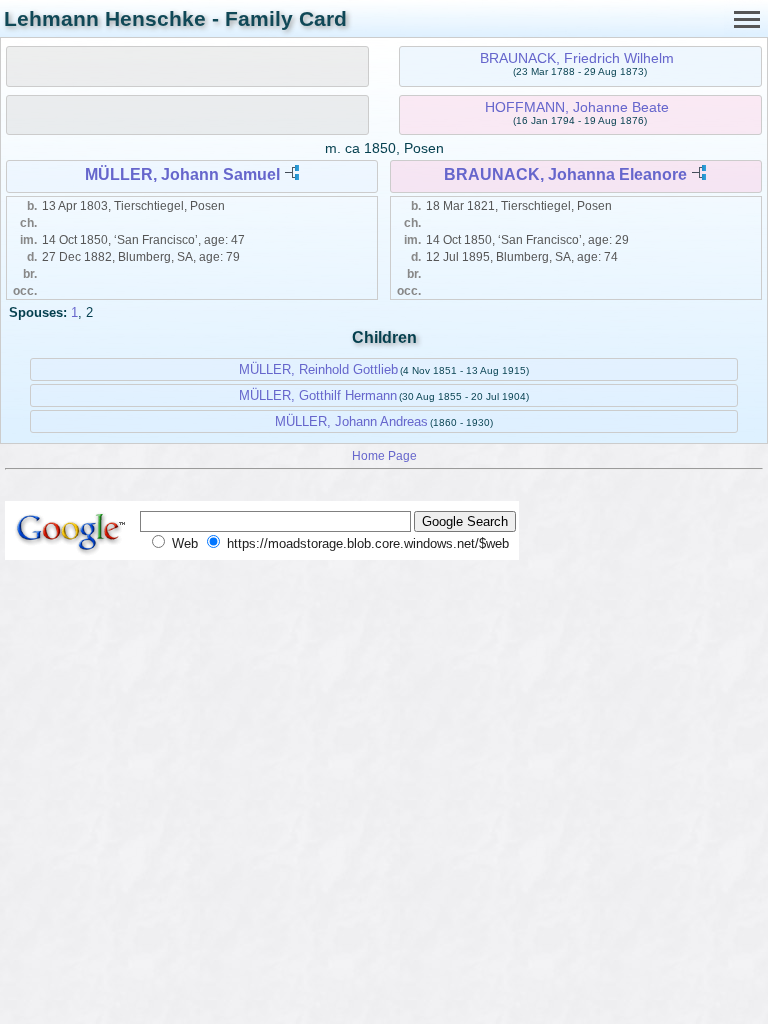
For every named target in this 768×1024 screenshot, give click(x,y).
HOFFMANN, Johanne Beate (577, 107)
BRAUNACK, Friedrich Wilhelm (577, 58)
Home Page (384, 455)
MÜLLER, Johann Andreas (351, 421)
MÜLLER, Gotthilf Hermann (318, 395)
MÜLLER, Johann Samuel (182, 174)
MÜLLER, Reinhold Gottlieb (318, 369)
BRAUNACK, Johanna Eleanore (565, 174)
